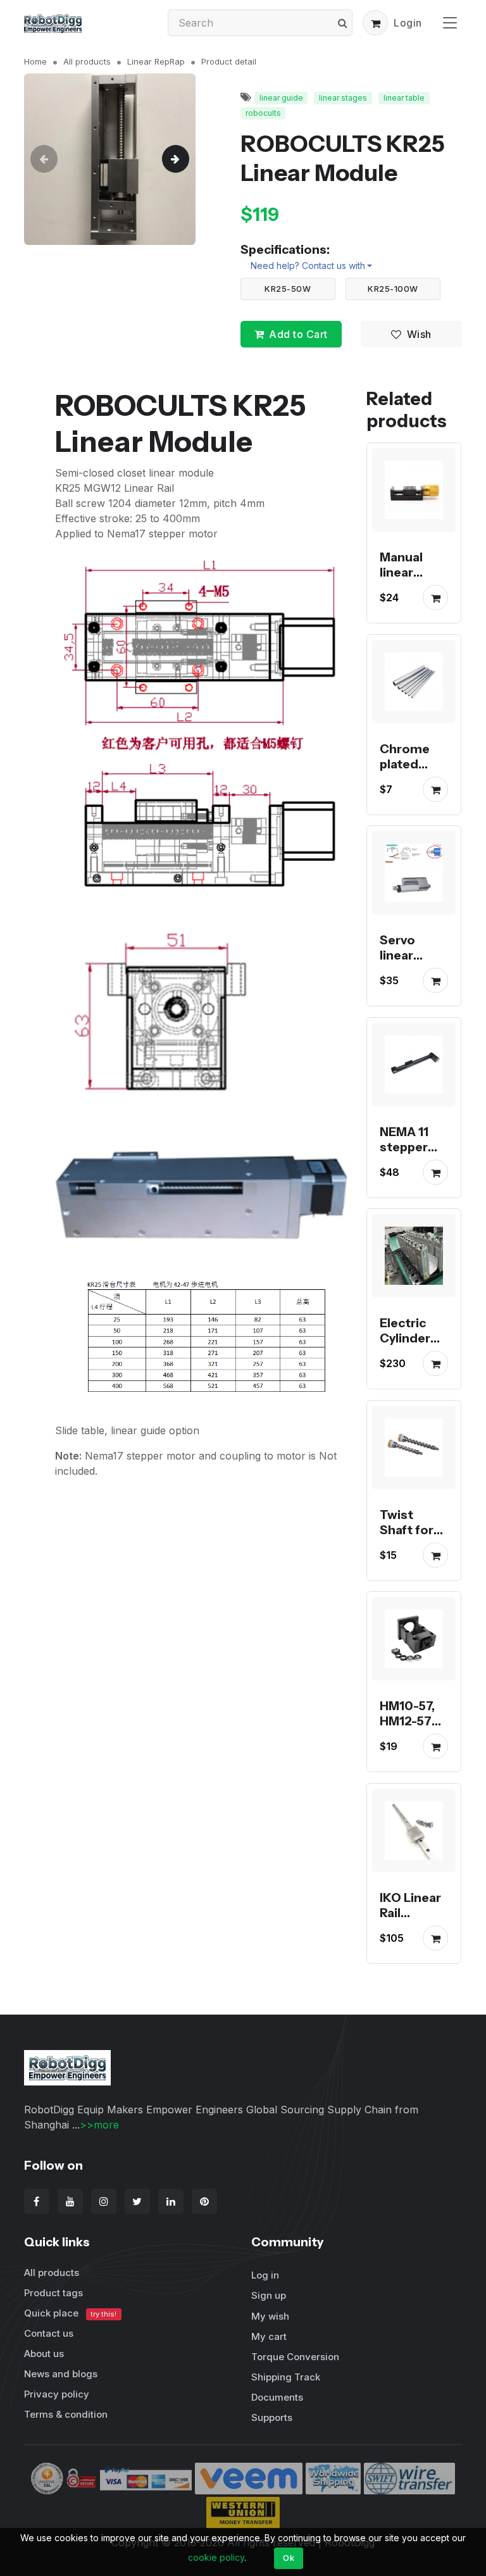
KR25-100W (393, 289)
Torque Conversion (295, 2357)
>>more (99, 2125)
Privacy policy (57, 2394)
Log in (265, 2275)
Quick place (70, 2313)
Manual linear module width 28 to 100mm (411, 588)
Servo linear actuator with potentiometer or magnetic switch (413, 994)
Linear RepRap (156, 61)
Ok (289, 2558)
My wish (270, 2316)
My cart (269, 2336)
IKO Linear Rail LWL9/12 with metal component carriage (413, 1935)
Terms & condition (66, 2414)
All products (87, 61)
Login (408, 23)
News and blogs (61, 2374)
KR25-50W (288, 289)
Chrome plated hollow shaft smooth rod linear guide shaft (414, 794)
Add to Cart (298, 334)
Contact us (49, 2333)
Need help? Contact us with (308, 266)
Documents (277, 2397)
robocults (263, 113)
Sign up (269, 2295)
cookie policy (216, 2557)
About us (44, 2354)
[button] (375, 23)
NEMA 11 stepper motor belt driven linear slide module (413, 1170)
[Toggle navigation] (450, 22)
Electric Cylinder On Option (411, 1339)
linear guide (281, 98)
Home (35, 61)
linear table (404, 98)
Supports (272, 2417)
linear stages (343, 98)
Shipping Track (286, 2377)
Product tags (53, 2293)
